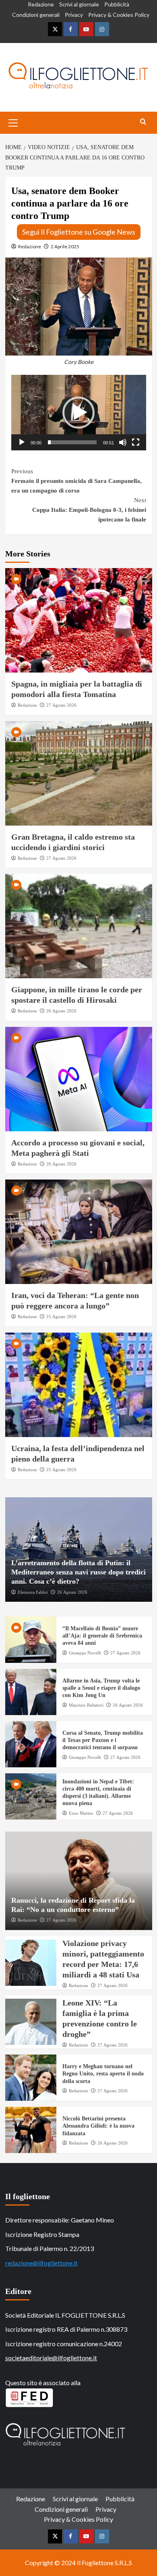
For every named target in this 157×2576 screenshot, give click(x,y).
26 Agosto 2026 (61, 1011)
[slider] (72, 442)
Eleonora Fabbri (33, 1592)
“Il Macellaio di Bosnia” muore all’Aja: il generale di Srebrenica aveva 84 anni (102, 1636)
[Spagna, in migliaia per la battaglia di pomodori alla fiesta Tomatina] (79, 620)
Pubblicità (117, 4)
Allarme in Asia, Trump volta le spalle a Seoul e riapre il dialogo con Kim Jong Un (101, 1688)
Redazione (41, 4)
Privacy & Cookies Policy (119, 15)
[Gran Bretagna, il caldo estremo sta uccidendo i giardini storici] (79, 773)
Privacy (74, 15)
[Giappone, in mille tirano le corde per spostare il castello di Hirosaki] (79, 926)
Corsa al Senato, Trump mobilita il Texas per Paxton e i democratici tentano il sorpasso (103, 1740)
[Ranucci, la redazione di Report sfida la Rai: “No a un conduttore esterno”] (79, 1881)
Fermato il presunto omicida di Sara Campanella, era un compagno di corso (76, 481)
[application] (79, 413)
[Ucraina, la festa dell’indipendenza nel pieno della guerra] (79, 1385)
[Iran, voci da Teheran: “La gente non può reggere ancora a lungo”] (79, 1232)
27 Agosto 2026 (61, 705)
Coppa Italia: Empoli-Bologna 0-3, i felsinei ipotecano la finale (89, 510)
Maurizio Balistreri (86, 1705)
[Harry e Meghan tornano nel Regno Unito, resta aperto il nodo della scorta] (31, 2078)
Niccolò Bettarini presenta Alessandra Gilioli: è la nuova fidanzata (98, 2126)
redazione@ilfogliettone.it (41, 2263)
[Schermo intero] (136, 442)
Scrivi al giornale (79, 4)
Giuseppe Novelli (85, 1653)
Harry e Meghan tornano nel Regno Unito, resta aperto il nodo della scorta (103, 2074)
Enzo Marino (81, 1813)
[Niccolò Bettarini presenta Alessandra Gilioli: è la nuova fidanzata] (31, 2130)
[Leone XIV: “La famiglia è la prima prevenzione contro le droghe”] (31, 2022)
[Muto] (123, 442)
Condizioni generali (36, 15)
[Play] (22, 442)
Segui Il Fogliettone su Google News (79, 232)
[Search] (143, 122)
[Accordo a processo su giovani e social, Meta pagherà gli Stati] (79, 1079)
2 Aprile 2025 (65, 246)
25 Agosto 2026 (61, 1317)
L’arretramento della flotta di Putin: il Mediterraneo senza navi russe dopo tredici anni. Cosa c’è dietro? (78, 1572)
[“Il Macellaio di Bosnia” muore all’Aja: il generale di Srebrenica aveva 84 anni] (31, 1640)
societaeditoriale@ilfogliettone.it (51, 2358)
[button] (78, 413)
